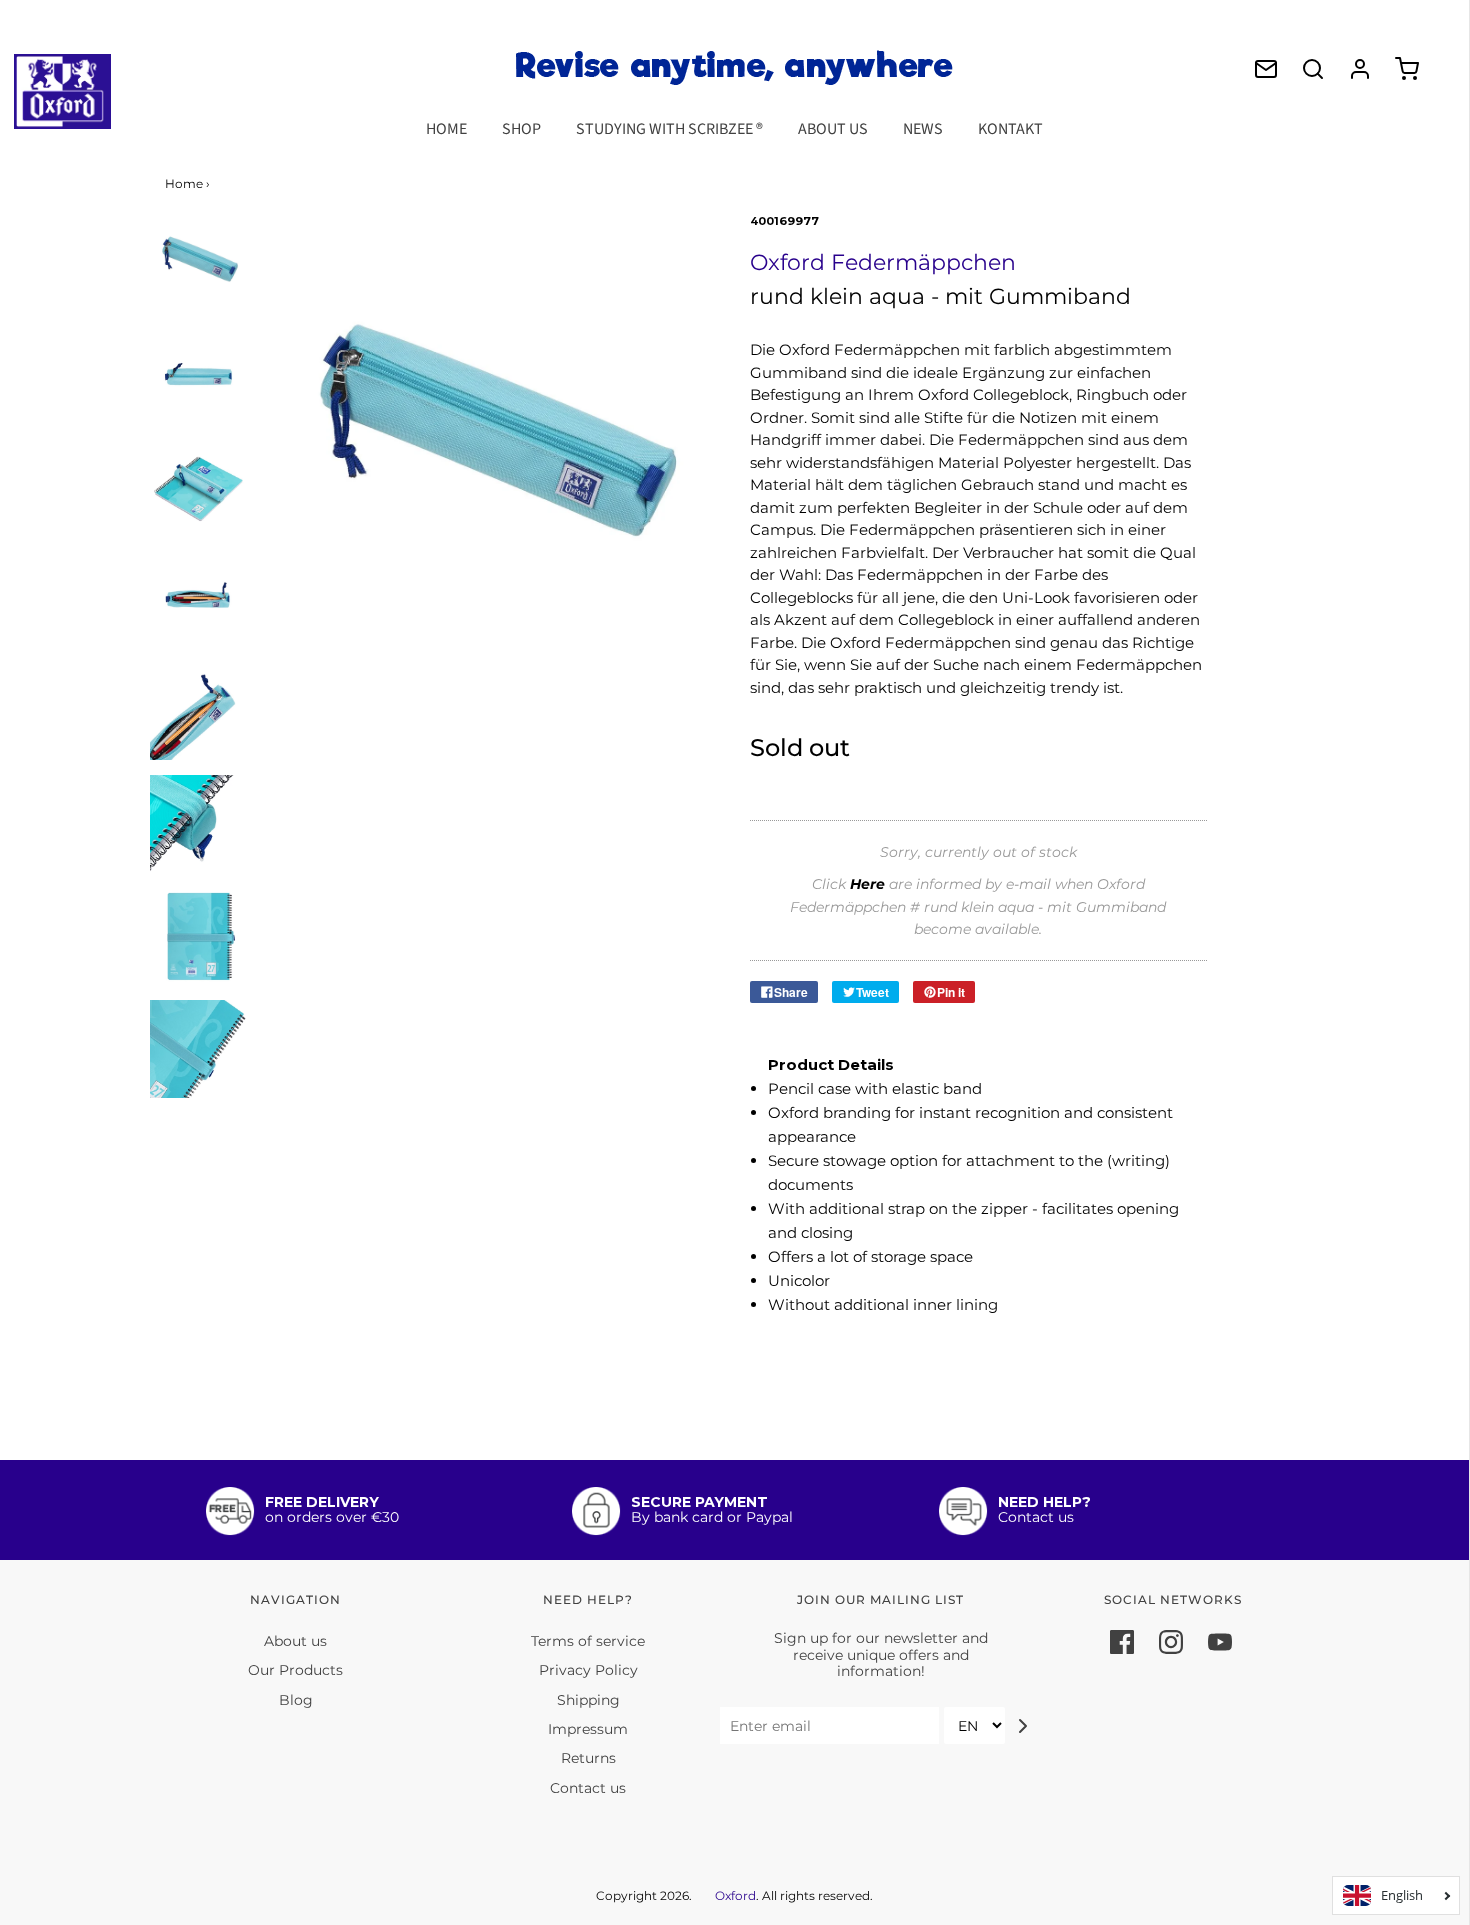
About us (833, 129)
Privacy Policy (588, 1670)
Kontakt (1010, 129)
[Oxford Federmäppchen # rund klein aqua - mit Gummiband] (199, 262)
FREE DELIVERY (322, 1502)
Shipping (588, 1700)
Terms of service (588, 1641)
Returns (588, 1758)
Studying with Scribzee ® (669, 129)
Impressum (588, 1729)
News (923, 129)
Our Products (295, 1670)
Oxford (735, 1895)
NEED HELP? (1044, 1502)
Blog (296, 1700)
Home (446, 129)
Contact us (588, 1788)
